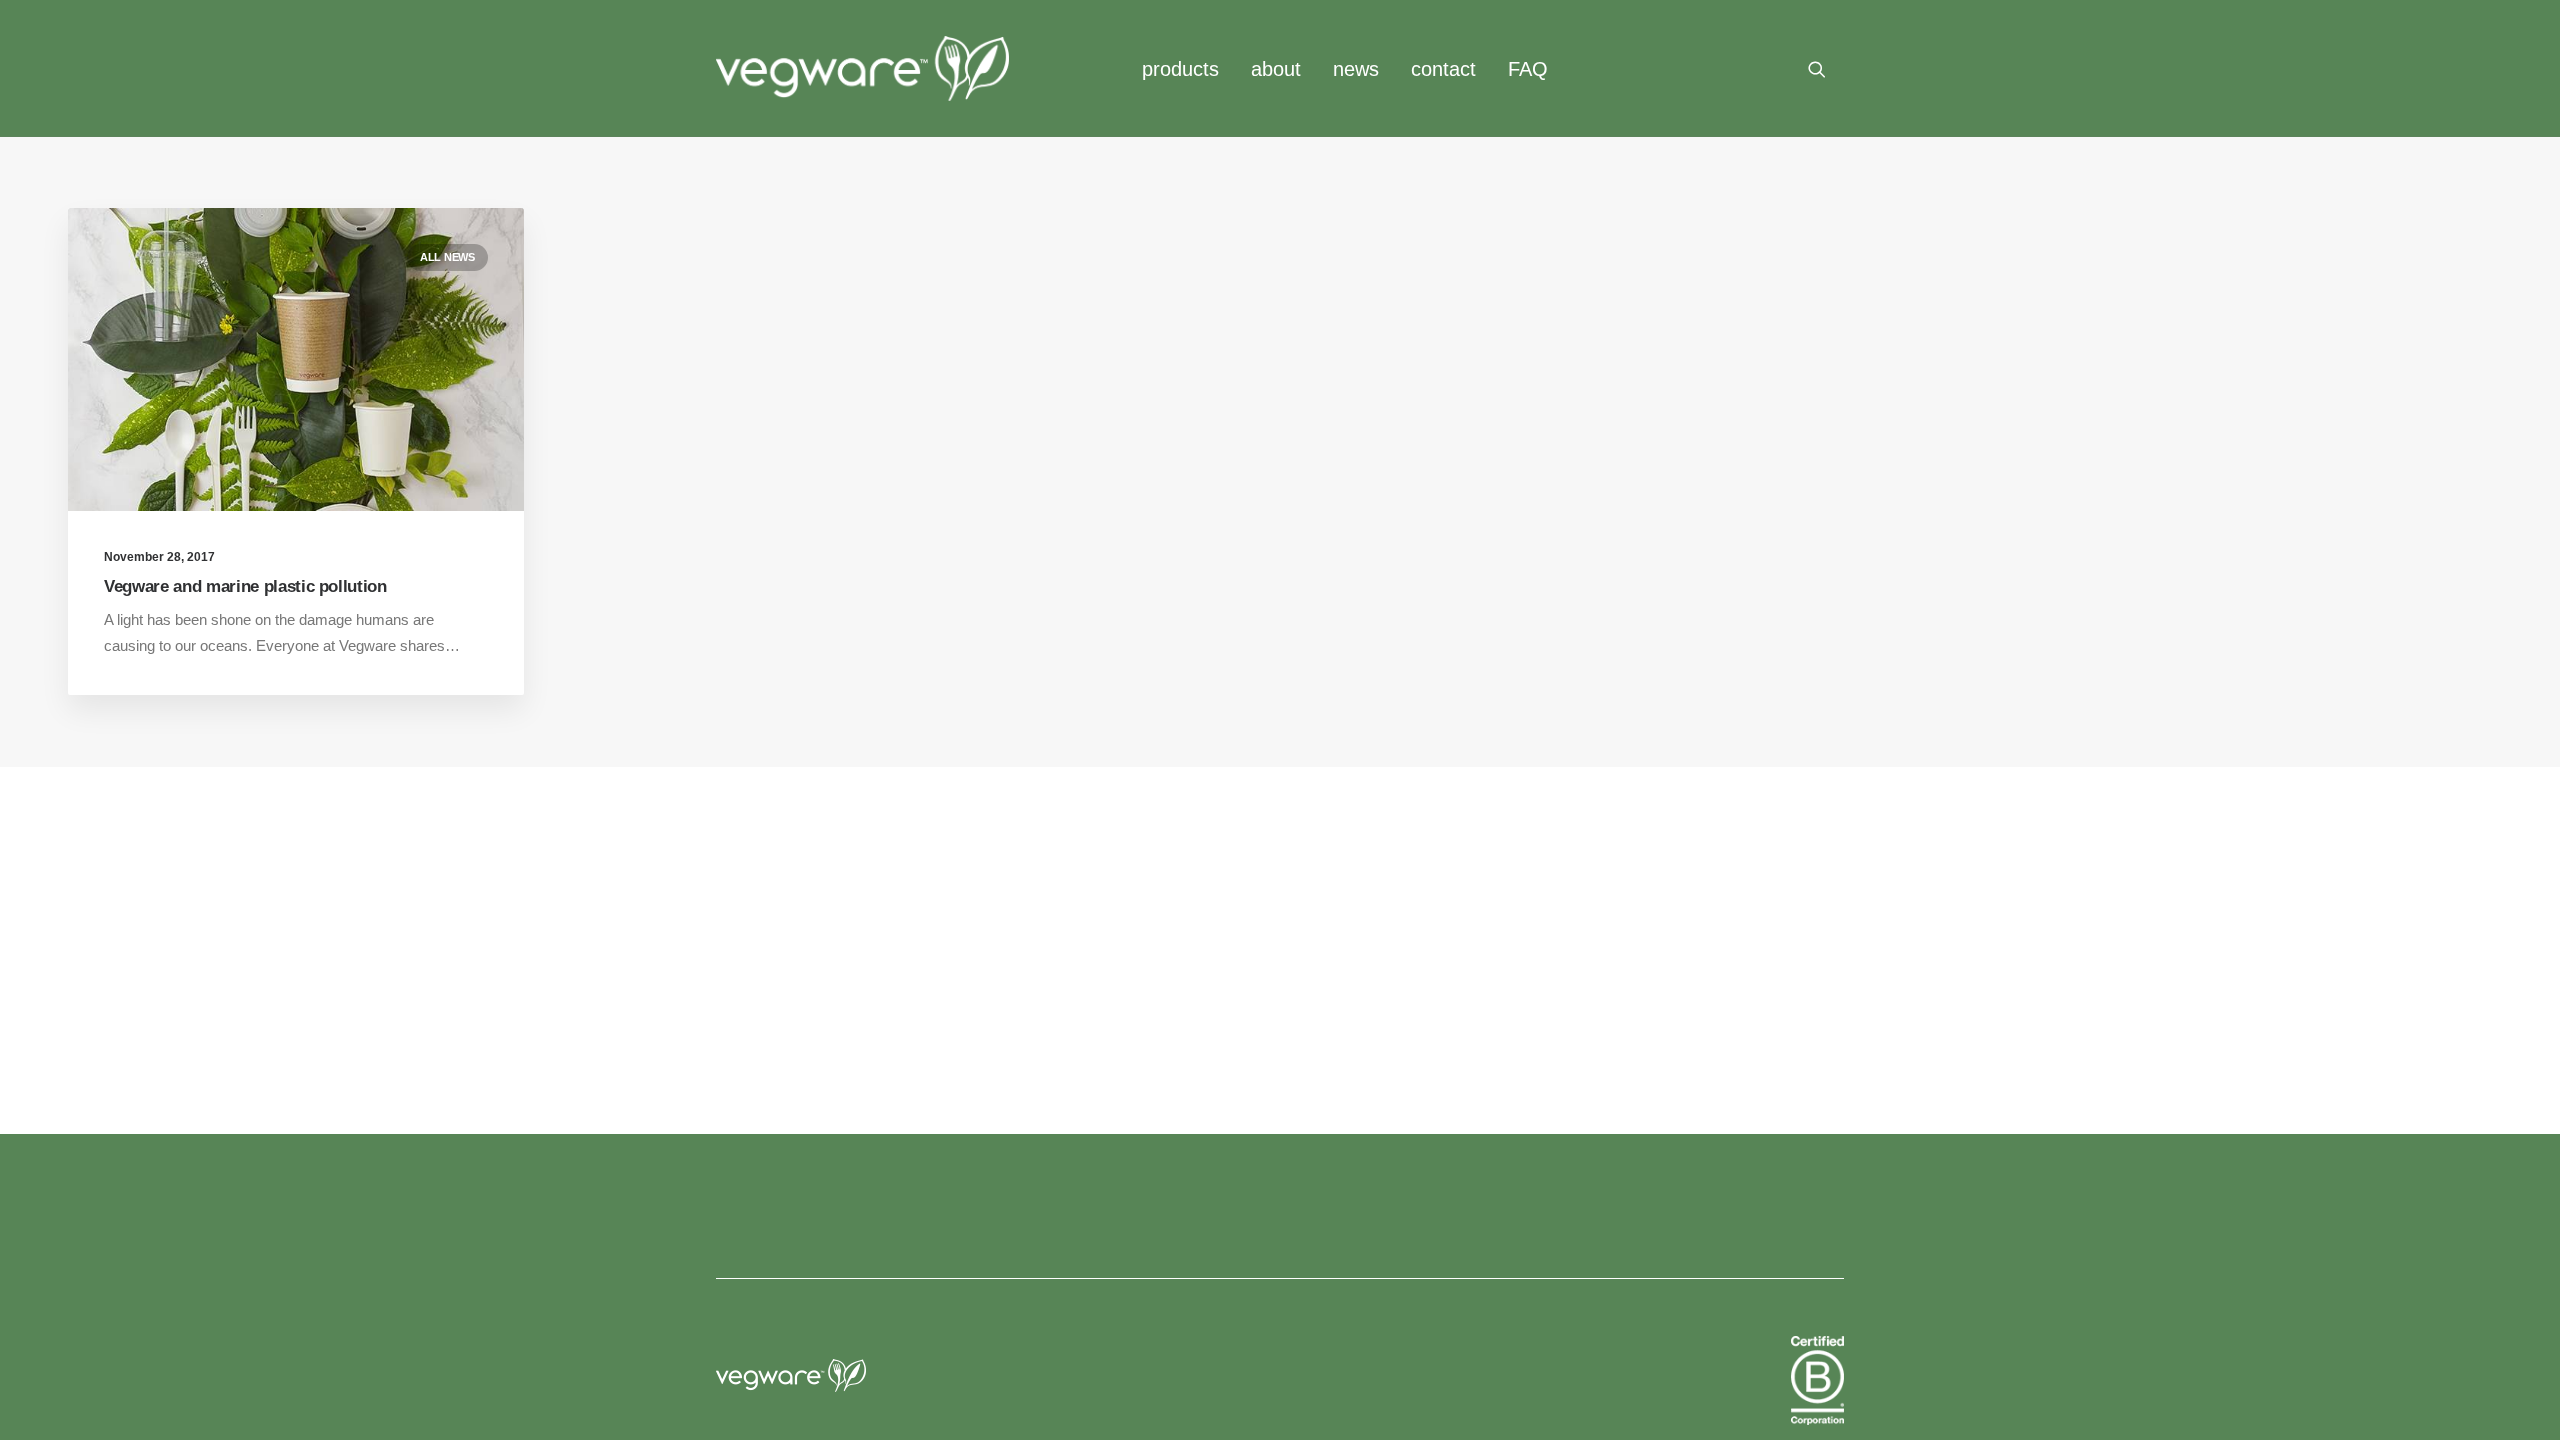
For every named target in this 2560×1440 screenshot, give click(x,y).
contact (1443, 69)
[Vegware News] (862, 68)
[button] (1826, 68)
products (1180, 69)
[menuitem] (1180, 68)
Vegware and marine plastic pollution (245, 586)
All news (447, 257)
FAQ (1528, 69)
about (1276, 69)
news (1356, 69)
